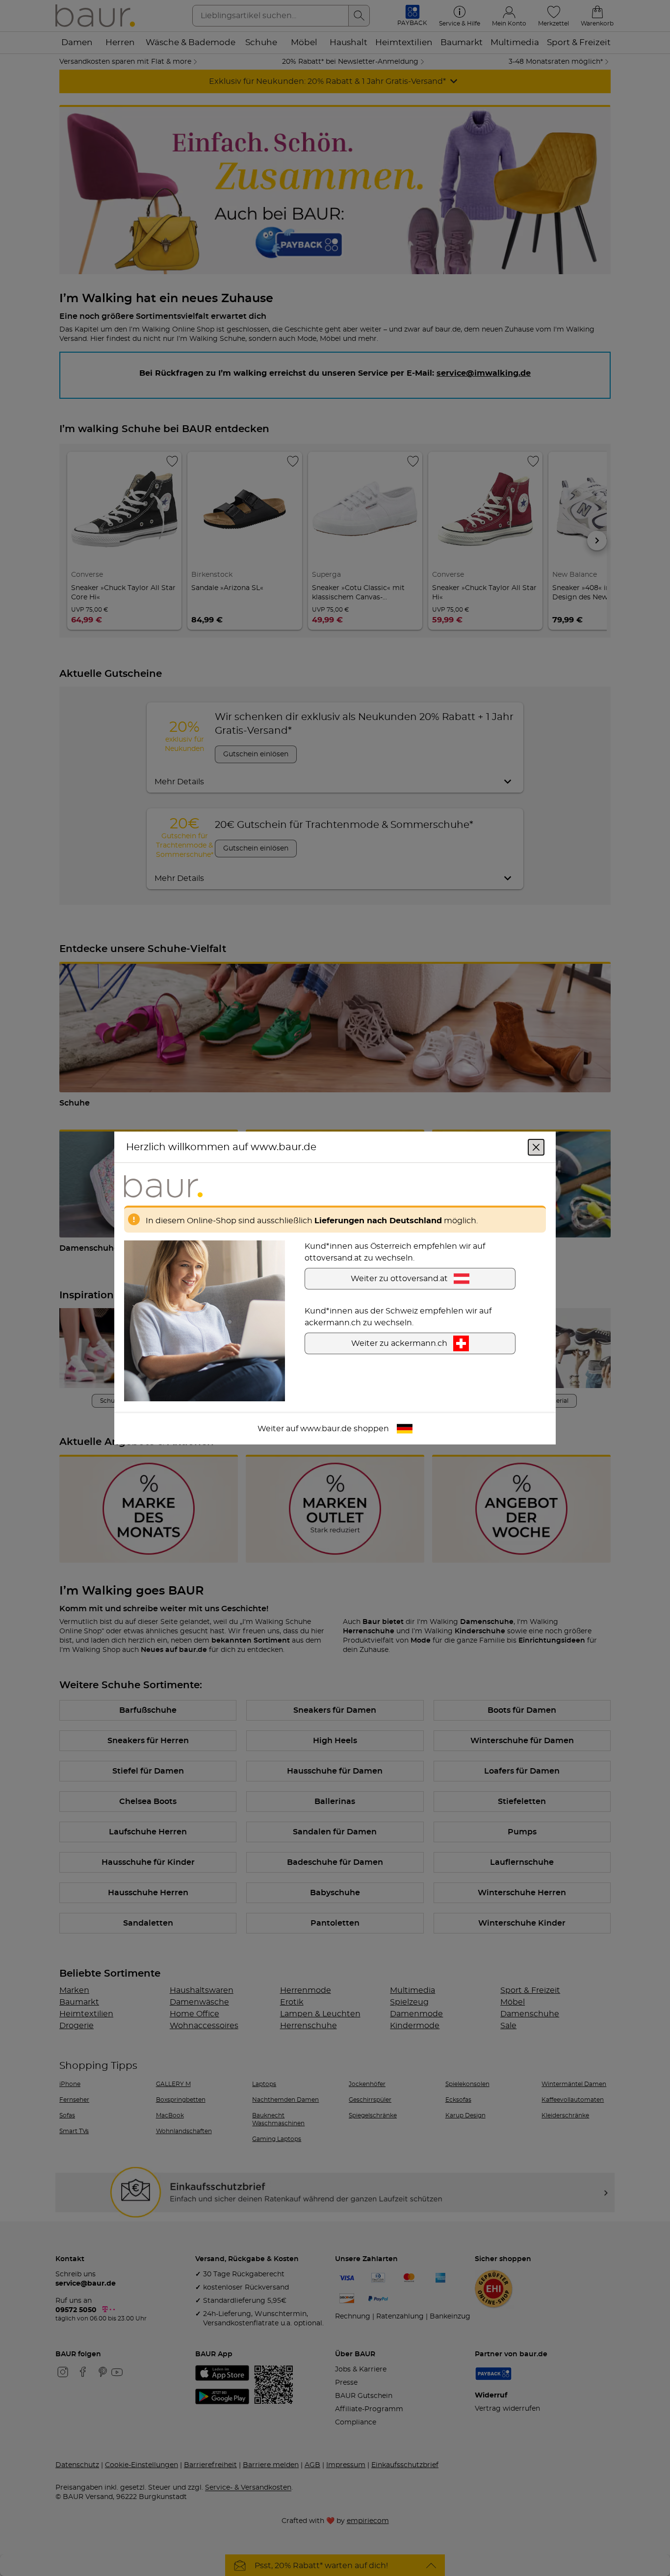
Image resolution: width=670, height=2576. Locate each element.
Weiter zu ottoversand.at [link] (399, 1279)
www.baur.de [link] (326, 1429)
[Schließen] (536, 1147)
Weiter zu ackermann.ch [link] (399, 1343)
